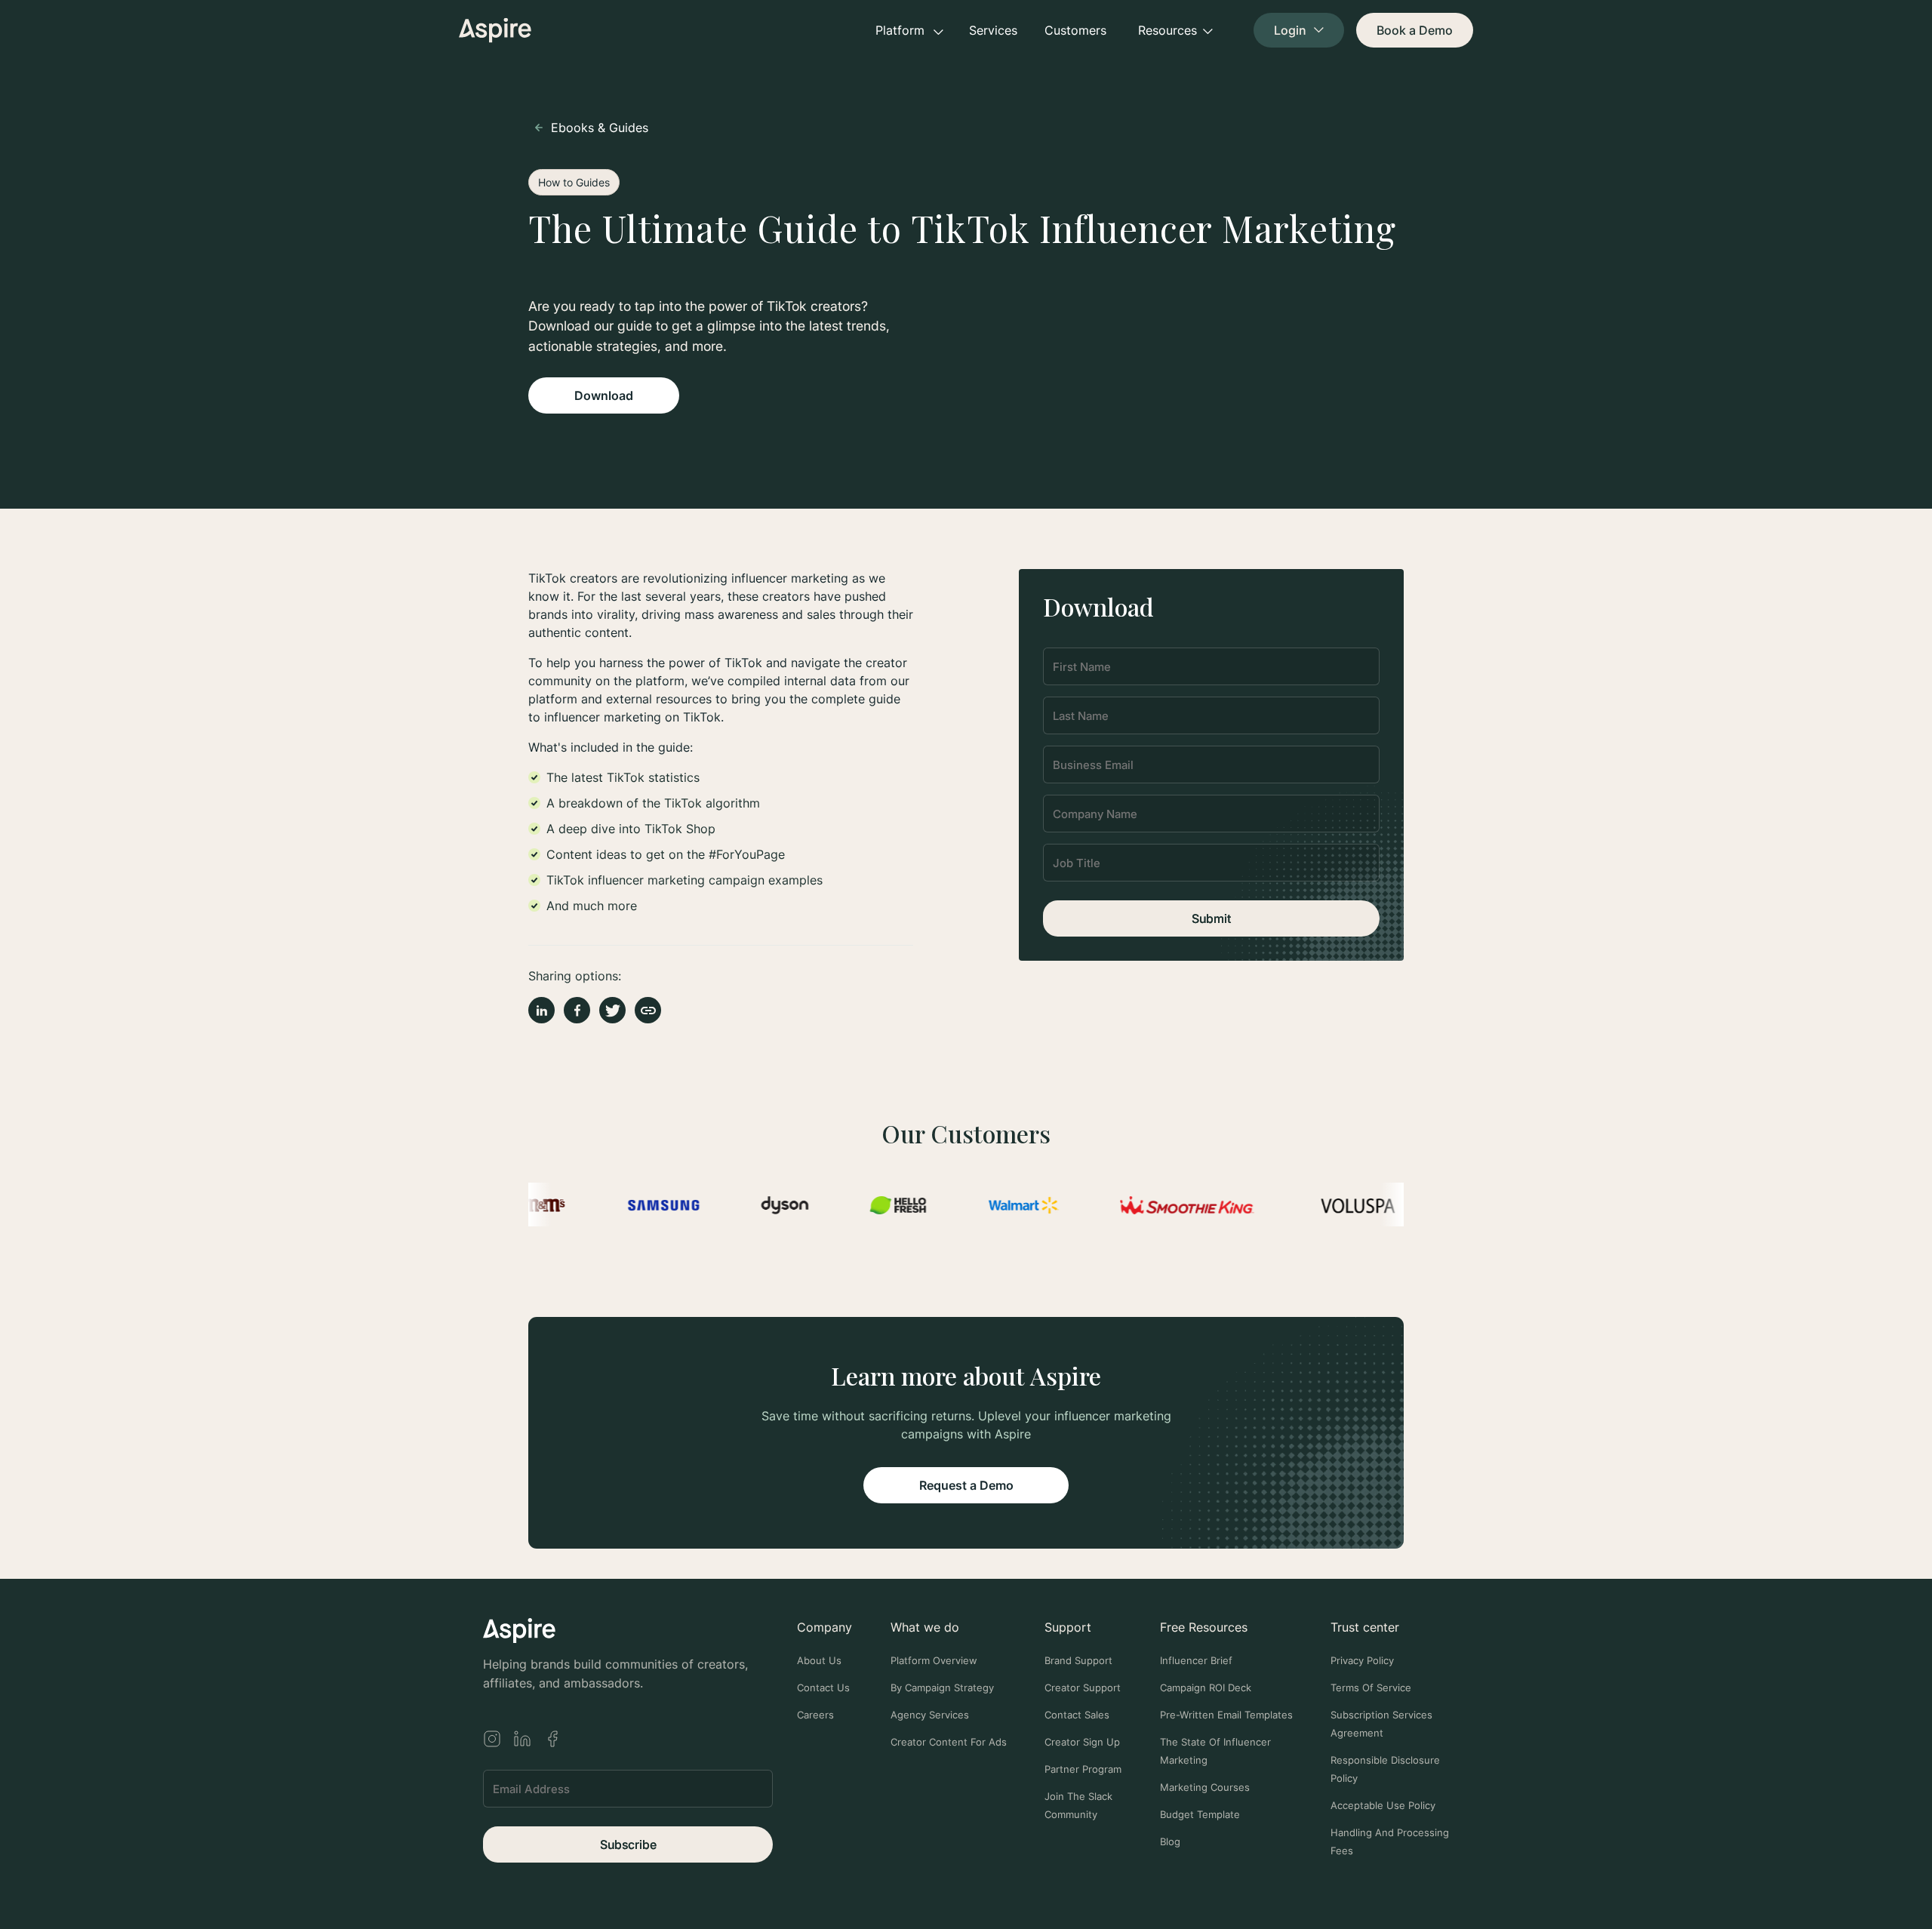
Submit (1211, 918)
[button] (909, 30)
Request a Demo (966, 1485)
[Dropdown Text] (1299, 30)
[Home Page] (495, 30)
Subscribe (628, 1844)
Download (604, 395)
